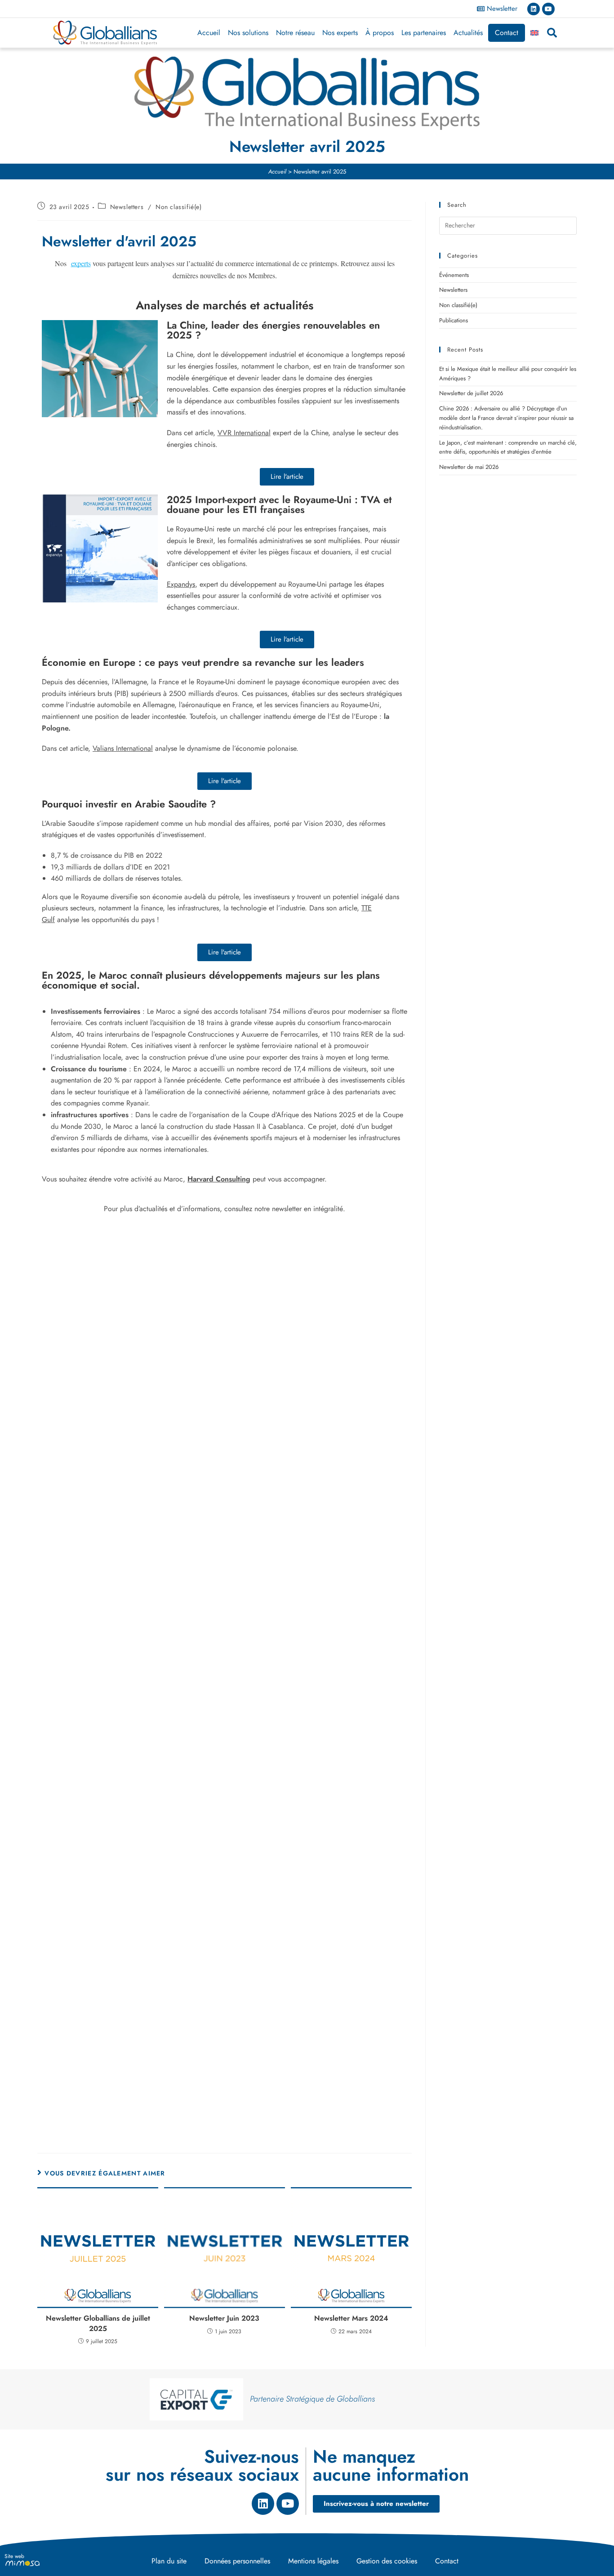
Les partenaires (424, 33)
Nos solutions (248, 33)
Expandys (181, 584)
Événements (454, 275)
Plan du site (169, 2561)
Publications (454, 320)
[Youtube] (548, 9)
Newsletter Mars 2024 (351, 2318)
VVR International (244, 433)
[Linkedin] (534, 9)
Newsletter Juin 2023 (224, 2318)
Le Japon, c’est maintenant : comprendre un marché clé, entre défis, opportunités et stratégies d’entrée (508, 447)
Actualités (468, 33)
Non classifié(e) (179, 207)
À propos (380, 33)
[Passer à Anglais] (534, 33)
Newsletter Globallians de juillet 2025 (98, 2323)
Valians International (123, 748)
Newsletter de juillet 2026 (471, 393)
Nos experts (340, 33)
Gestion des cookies (387, 2561)
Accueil (209, 33)
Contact (507, 33)
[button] (552, 33)
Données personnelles (237, 2561)
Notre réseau (295, 33)
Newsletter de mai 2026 (469, 467)
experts (81, 263)
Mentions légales (313, 2561)
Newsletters (127, 207)
